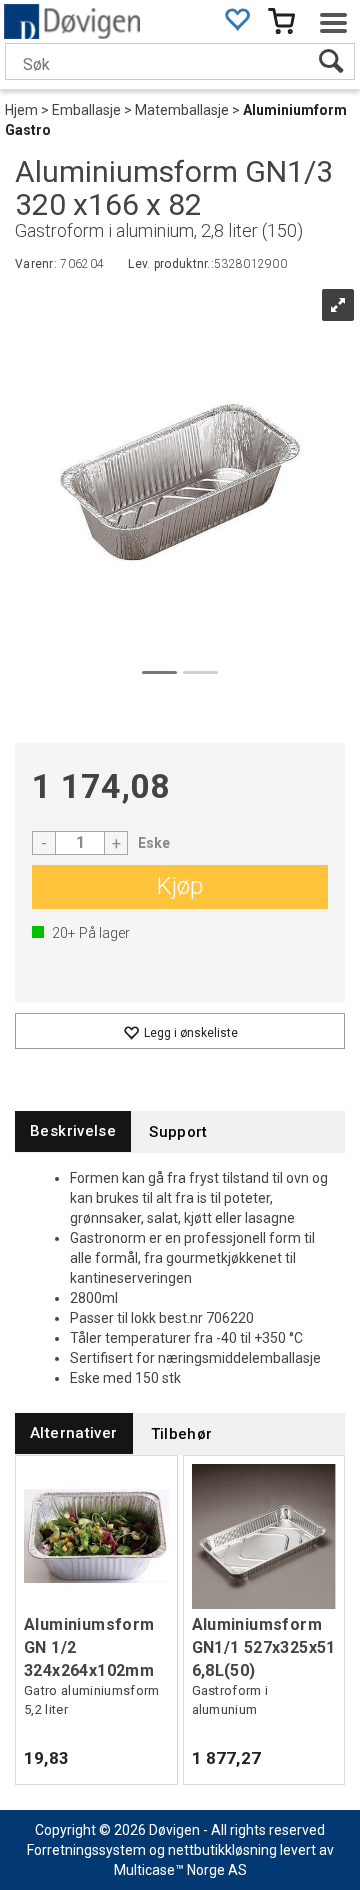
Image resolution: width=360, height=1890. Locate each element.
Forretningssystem (86, 1850)
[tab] (73, 1131)
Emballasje (86, 110)
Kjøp (180, 886)
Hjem (21, 110)
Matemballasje (182, 110)
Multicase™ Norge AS (180, 1870)
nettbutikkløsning (222, 1850)
